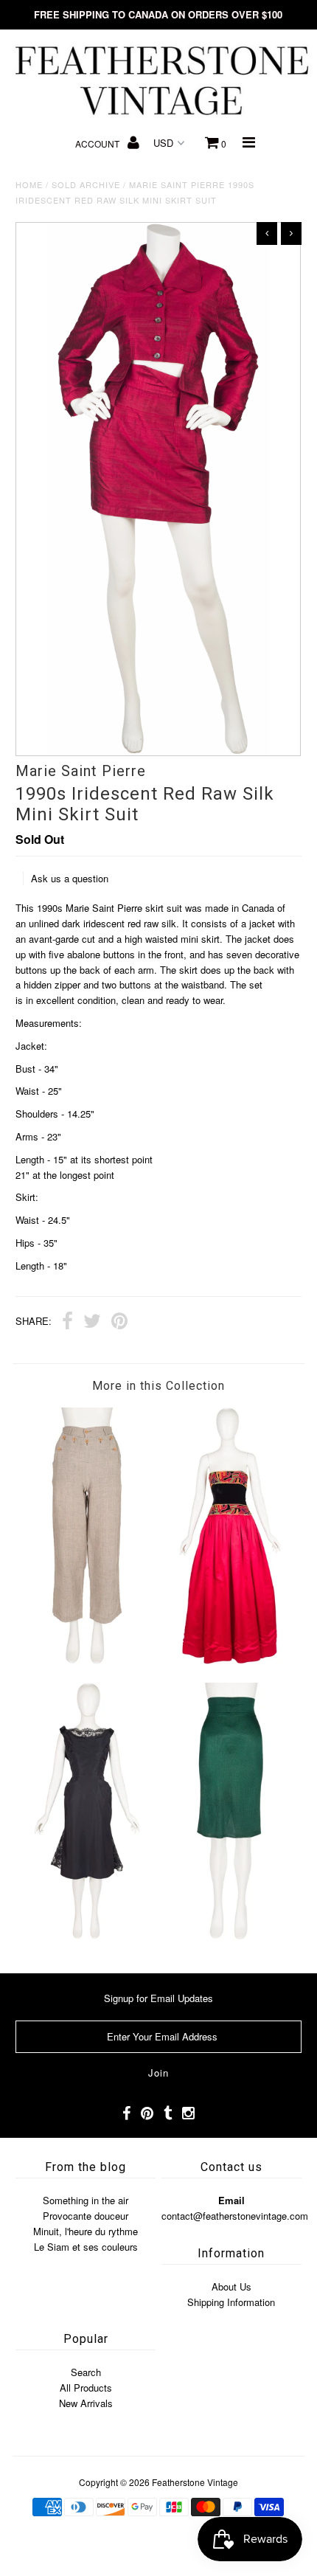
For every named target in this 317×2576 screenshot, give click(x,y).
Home (29, 184)
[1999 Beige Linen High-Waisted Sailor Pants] (87, 1660)
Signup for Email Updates (158, 1998)
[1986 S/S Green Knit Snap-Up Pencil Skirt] (230, 1935)
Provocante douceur (86, 2216)
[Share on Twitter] (92, 1323)
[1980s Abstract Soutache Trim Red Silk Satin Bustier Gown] (230, 1660)
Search (86, 2372)
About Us (231, 2286)
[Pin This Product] (119, 1323)
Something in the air (86, 2200)
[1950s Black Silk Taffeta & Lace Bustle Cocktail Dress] (87, 1935)
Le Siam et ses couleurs (86, 2247)
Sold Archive (86, 184)
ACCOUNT (98, 143)
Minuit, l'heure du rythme (86, 2231)
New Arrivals (86, 2403)
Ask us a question (70, 878)
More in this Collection (158, 1386)
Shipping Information (231, 2302)
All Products (86, 2388)
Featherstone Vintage (195, 2482)
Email (231, 2200)
